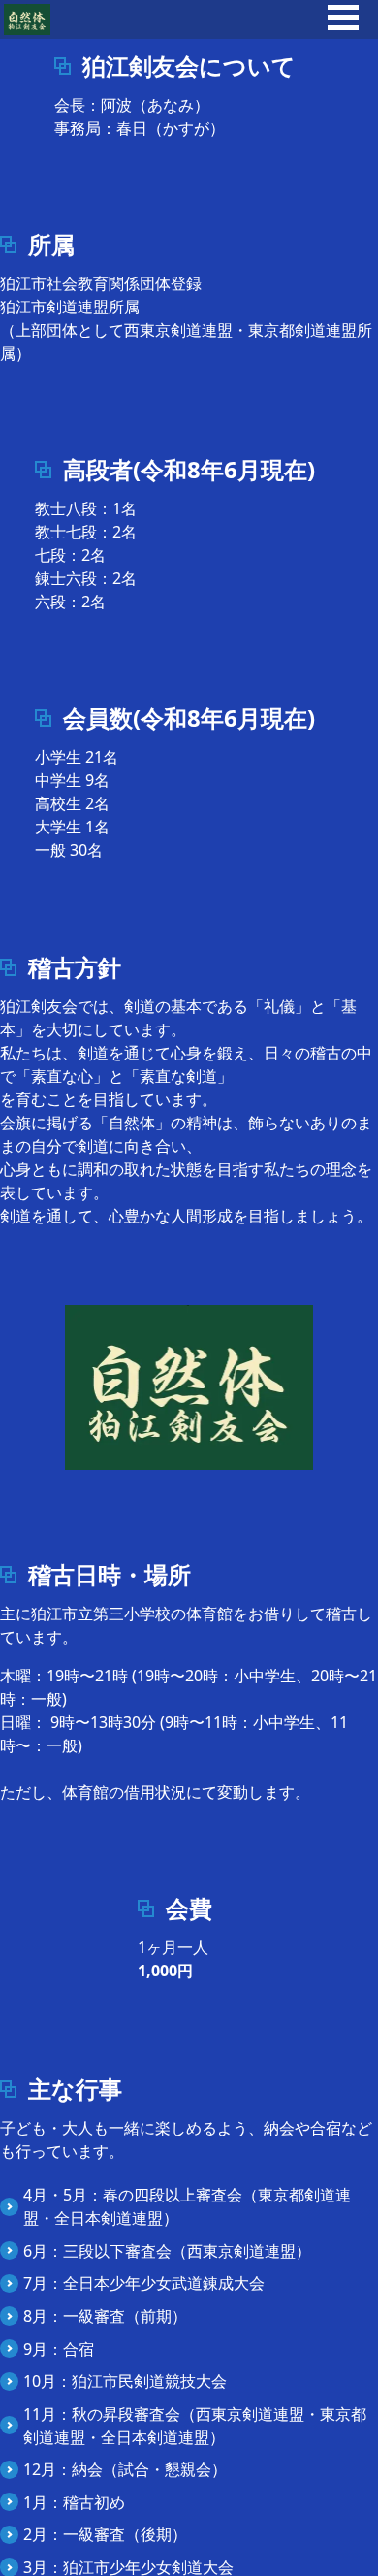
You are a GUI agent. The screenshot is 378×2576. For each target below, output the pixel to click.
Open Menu (343, 17)
